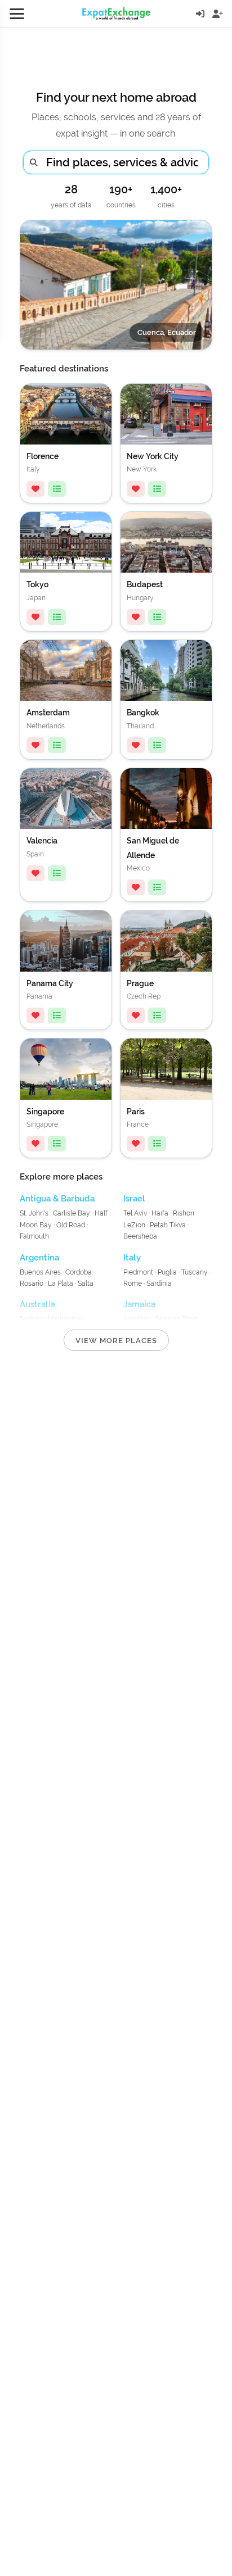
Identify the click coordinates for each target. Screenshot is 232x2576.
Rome (133, 1284)
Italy (132, 1258)
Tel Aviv (135, 1213)
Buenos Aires (41, 1272)
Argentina (39, 1258)
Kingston (137, 1319)
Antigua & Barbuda (57, 1199)
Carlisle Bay (72, 1213)
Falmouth (34, 1236)
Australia (37, 1304)
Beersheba (140, 1236)
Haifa (160, 1213)
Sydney (32, 1319)
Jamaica (139, 1304)
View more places (116, 1341)
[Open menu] (17, 13)
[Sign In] (200, 14)
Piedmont (138, 1272)
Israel (134, 1199)
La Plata (61, 1284)
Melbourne (65, 1319)
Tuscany (195, 1272)
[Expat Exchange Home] (116, 13)
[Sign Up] (218, 14)
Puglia (167, 1272)
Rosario (32, 1284)
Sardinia (159, 1284)
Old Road (71, 1225)
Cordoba (79, 1272)
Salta (86, 1284)
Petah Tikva (168, 1225)
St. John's (34, 1213)
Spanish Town (177, 1319)
